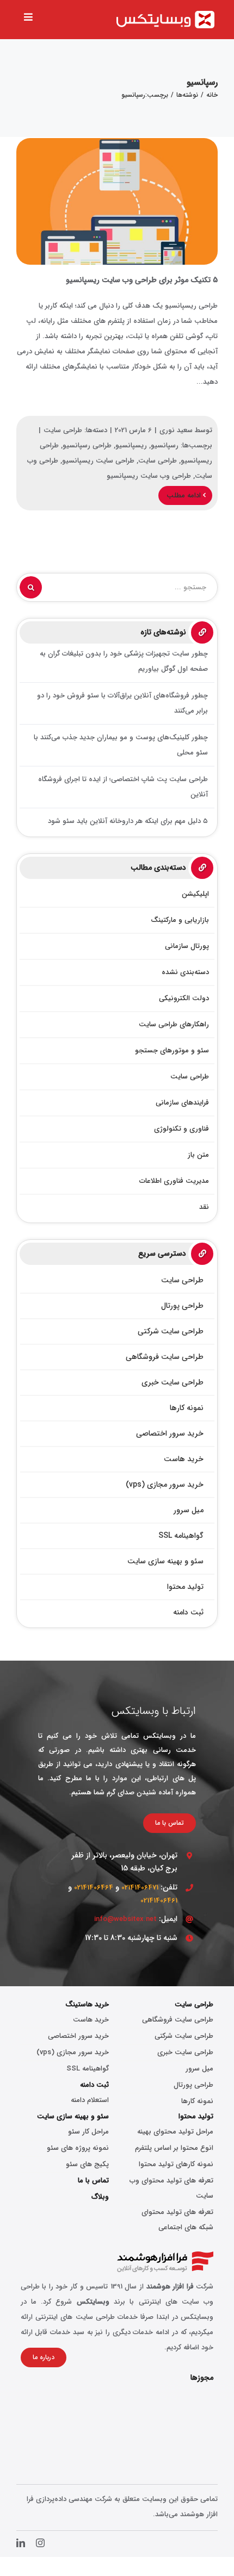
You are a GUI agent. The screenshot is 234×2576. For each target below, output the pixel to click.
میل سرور (199, 2069)
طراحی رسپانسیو (87, 445)
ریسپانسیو (131, 445)
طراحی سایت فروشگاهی (178, 2020)
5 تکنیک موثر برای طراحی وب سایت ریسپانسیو (117, 202)
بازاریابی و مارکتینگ (180, 920)
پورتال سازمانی (187, 946)
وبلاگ (100, 2197)
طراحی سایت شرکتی (184, 2036)
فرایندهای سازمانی (182, 1103)
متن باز (198, 1155)
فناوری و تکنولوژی (181, 1129)
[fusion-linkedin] (21, 2543)
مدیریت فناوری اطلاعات (174, 1181)
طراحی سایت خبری (185, 2052)
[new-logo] (165, 14)
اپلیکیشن (195, 894)
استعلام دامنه (90, 2100)
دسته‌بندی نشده (185, 972)
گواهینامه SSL (88, 2069)
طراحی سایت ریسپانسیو (98, 461)
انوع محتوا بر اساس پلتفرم (174, 2148)
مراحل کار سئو (88, 2132)
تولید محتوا (196, 2116)
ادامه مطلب (185, 495)
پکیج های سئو (87, 2164)
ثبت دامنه (94, 2085)
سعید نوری (176, 430)
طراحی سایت (63, 430)
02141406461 (159, 1901)
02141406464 (94, 1888)
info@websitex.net (125, 1919)
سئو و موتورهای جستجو (172, 1050)
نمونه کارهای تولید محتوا (176, 2164)
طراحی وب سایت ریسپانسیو (149, 476)
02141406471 (140, 1888)
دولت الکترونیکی (184, 998)
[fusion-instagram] (40, 2543)
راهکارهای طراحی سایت (174, 1024)
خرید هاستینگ (87, 2004)
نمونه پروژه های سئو (78, 2148)
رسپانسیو (165, 445)
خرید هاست (91, 2020)
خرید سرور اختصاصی (78, 2036)
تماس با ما (93, 2181)
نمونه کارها (197, 2101)
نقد (204, 1207)
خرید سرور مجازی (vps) (73, 2052)
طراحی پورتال (193, 2085)
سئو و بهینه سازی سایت (73, 2116)
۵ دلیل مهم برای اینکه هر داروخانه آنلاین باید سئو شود (128, 821)
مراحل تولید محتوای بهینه (175, 2132)
